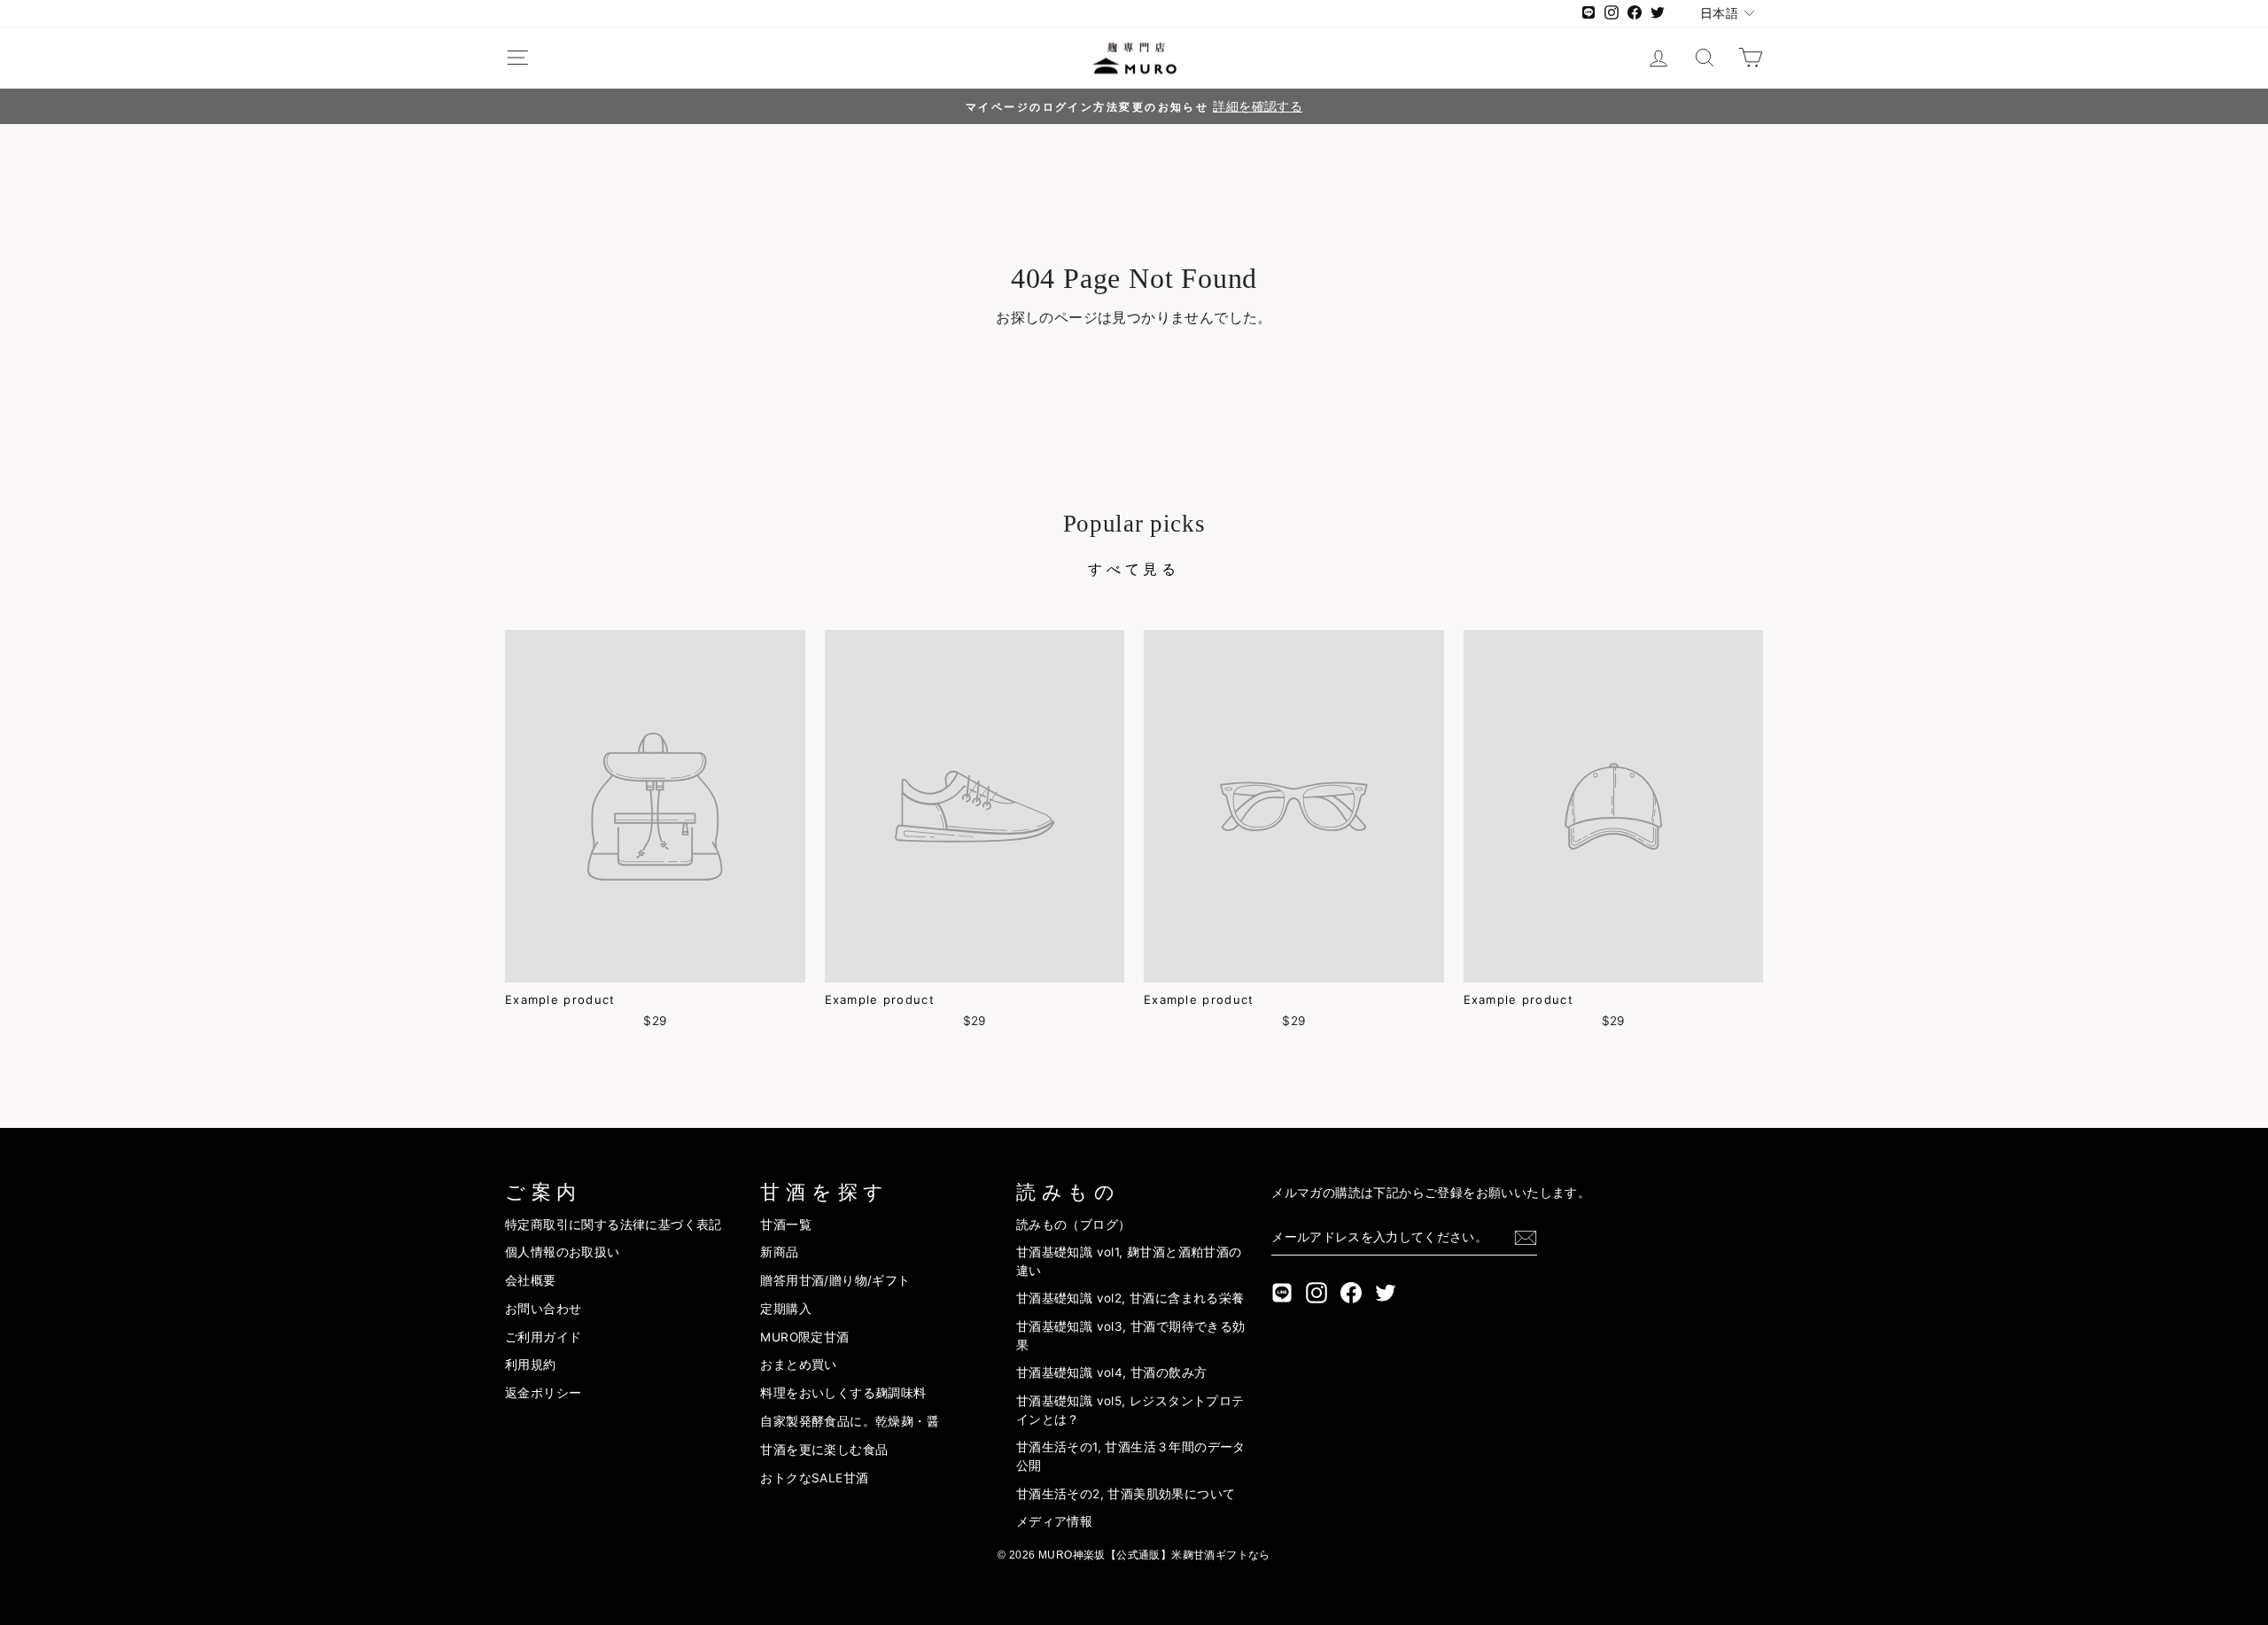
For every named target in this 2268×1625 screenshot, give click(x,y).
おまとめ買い (798, 1365)
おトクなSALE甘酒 (814, 1478)
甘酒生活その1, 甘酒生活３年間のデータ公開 (1131, 1456)
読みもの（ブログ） (1074, 1225)
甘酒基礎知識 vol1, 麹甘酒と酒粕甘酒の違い (1129, 1261)
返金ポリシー (543, 1393)
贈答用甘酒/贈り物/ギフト (835, 1280)
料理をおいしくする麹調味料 (843, 1393)
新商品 (779, 1252)
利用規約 (531, 1365)
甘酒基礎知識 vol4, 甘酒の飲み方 (1112, 1372)
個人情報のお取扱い (563, 1252)
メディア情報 (1054, 1521)
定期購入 (786, 1309)
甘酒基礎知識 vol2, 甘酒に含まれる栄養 (1130, 1298)
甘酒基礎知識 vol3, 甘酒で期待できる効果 (1131, 1335)
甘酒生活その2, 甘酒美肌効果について (1126, 1494)
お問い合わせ (543, 1309)
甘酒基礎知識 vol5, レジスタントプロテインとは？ (1130, 1410)
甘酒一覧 (786, 1225)
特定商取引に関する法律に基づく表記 (614, 1225)
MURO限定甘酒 (804, 1337)
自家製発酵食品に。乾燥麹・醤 (850, 1421)
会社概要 (531, 1280)
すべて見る (1134, 569)
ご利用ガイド (543, 1337)
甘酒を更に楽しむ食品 (824, 1450)
